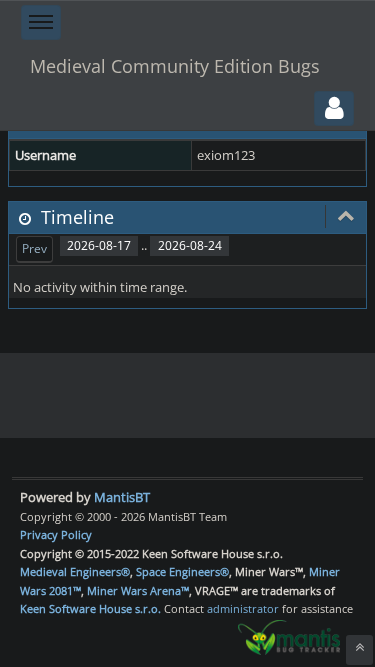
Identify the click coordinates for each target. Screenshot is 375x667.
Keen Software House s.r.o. (90, 608)
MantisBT (122, 497)
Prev (34, 248)
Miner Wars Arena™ (138, 590)
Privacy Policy (56, 534)
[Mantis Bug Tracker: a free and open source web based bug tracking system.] (289, 636)
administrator (243, 608)
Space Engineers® (182, 571)
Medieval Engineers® (75, 571)
